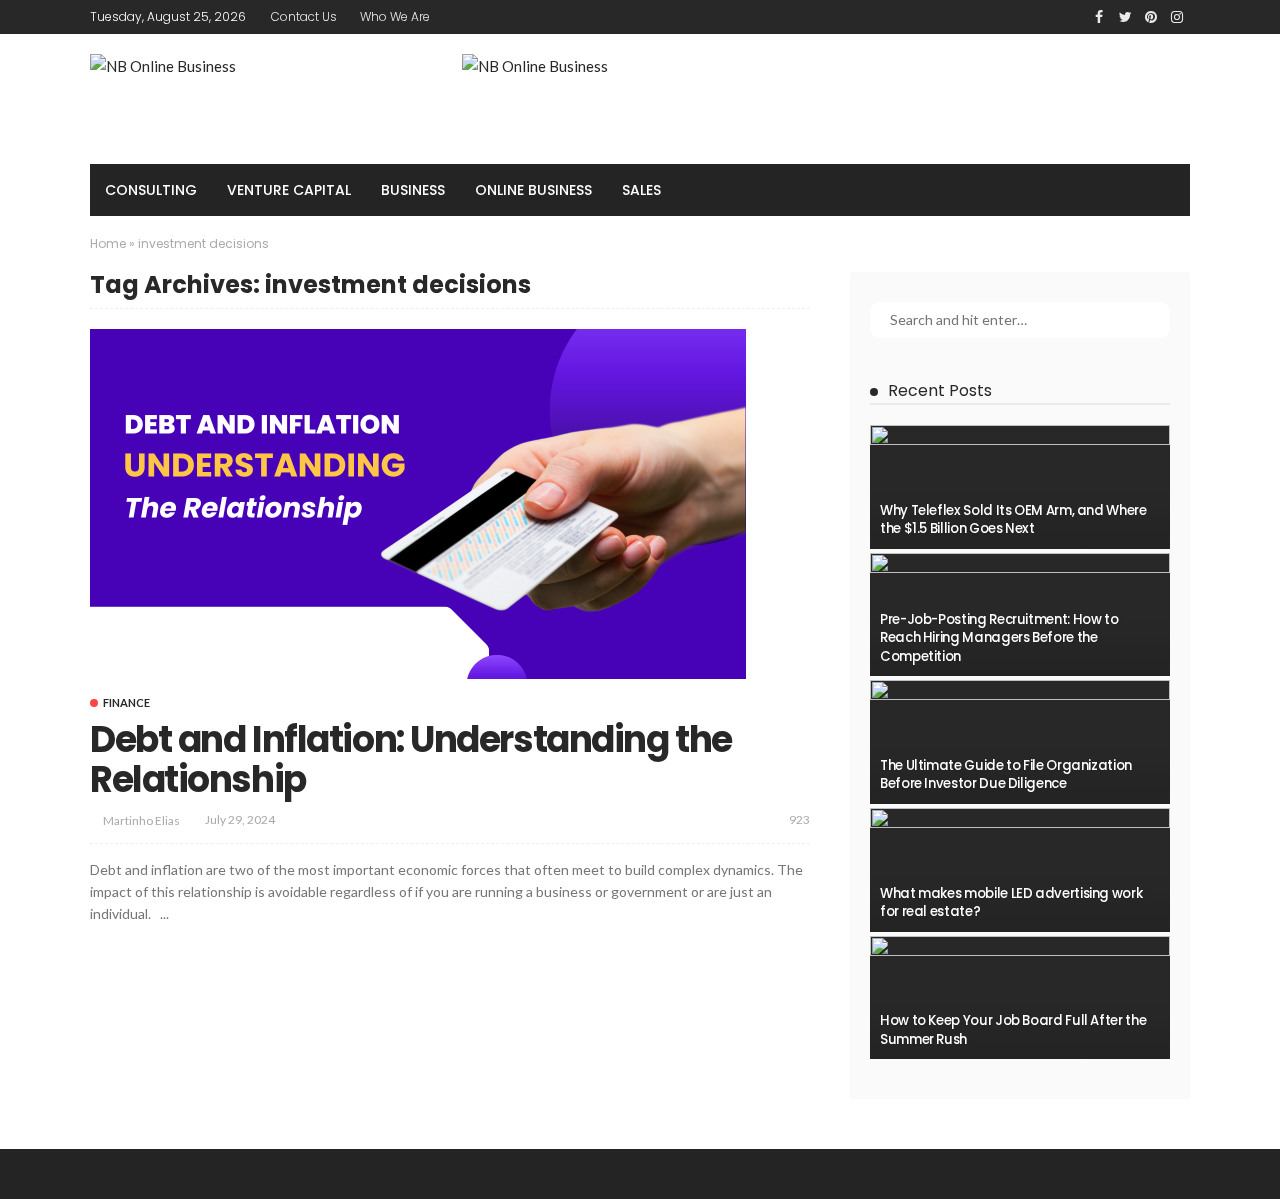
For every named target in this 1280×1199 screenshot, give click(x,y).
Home (108, 243)
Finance (126, 702)
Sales (641, 190)
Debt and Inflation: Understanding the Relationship (411, 759)
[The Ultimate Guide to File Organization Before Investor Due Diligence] (1020, 742)
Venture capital (289, 190)
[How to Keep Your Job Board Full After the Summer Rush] (1020, 998)
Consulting (151, 190)
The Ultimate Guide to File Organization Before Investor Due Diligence (1006, 774)
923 (799, 819)
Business (413, 190)
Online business (533, 190)
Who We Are (395, 16)
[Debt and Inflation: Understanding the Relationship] (418, 504)
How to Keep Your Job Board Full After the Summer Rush (1013, 1029)
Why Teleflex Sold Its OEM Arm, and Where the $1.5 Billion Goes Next (1013, 519)
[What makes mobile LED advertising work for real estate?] (1020, 870)
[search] (1164, 190)
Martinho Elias (141, 820)
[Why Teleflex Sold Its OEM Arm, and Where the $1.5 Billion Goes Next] (1020, 487)
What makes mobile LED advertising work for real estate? (1011, 902)
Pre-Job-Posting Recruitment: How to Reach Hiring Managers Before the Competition (999, 638)
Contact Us (304, 16)
